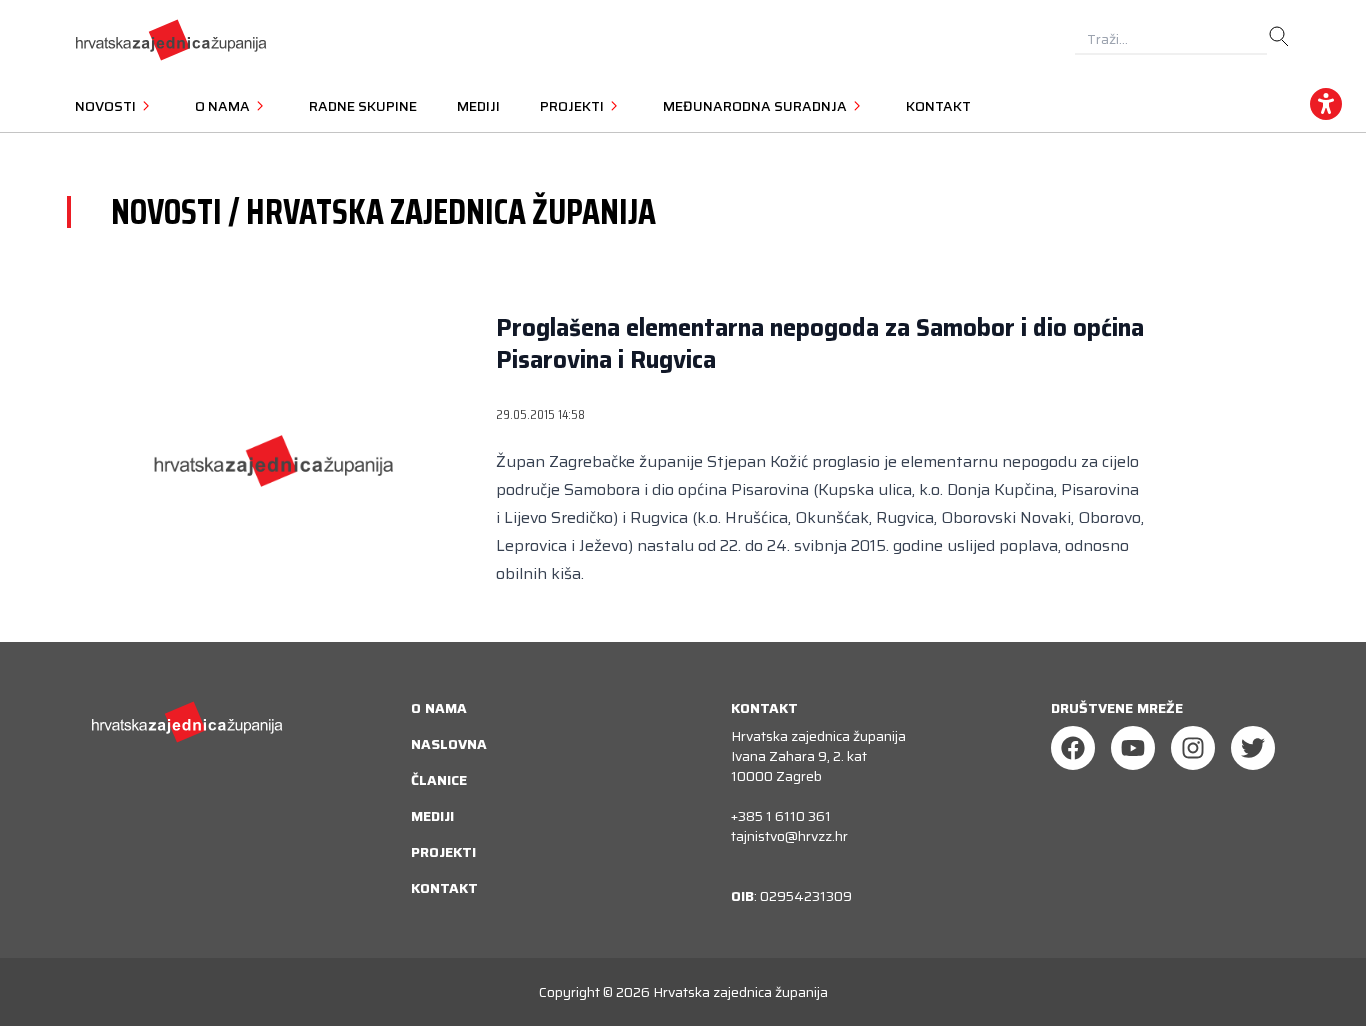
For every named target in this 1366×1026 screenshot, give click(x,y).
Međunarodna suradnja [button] (756, 106)
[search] (1279, 37)
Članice (439, 780)
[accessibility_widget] (1326, 104)
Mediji (478, 106)
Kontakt (938, 106)
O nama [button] (224, 106)
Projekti (443, 852)
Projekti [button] (573, 106)
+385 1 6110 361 (781, 816)
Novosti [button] (107, 106)
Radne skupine (363, 106)
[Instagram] (1193, 748)
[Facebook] (1073, 748)
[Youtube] (1133, 748)
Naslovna (449, 744)
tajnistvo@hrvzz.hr (789, 836)
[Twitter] (1253, 748)
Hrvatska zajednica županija (740, 992)
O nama (439, 708)
